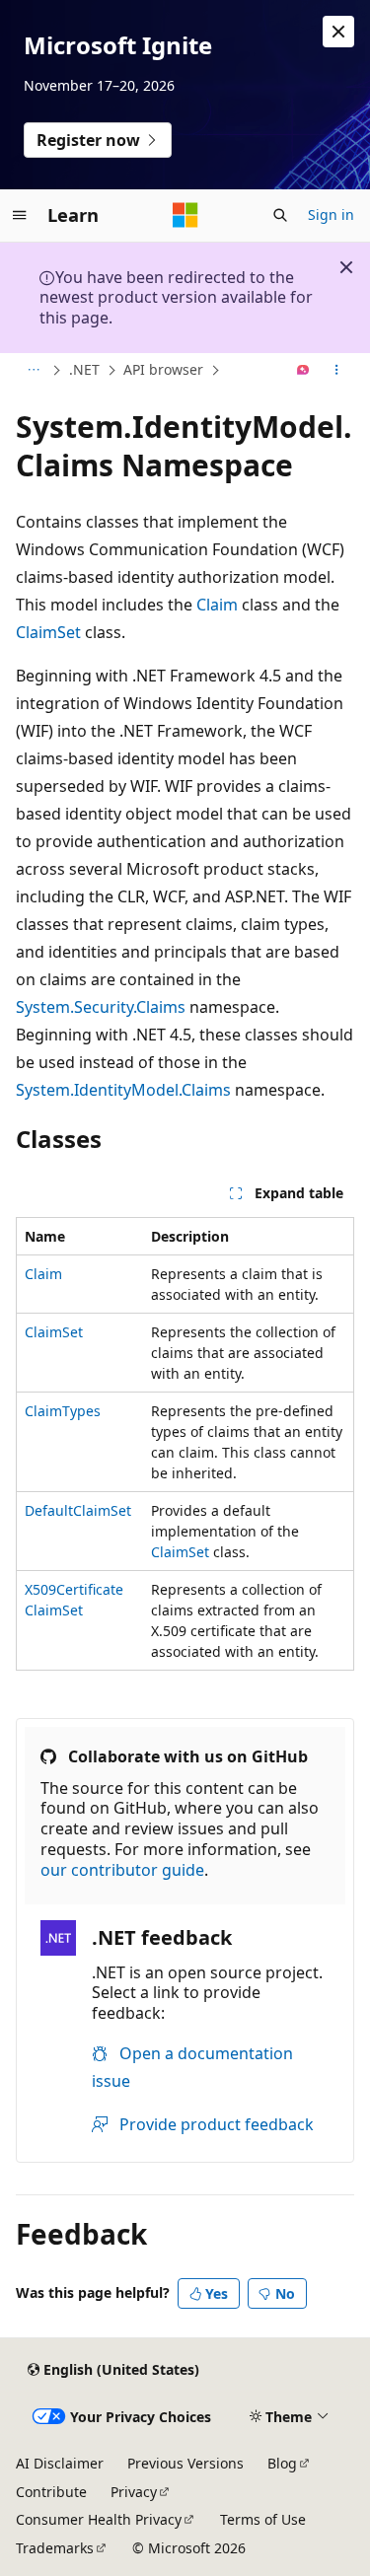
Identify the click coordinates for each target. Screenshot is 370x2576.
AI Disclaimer (60, 2463)
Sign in (331, 215)
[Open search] (280, 215)
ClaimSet (48, 632)
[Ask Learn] (303, 371)
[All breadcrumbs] (33, 371)
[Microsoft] (185, 215)
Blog (282, 2463)
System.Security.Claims (101, 1007)
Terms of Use (263, 2519)
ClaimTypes (63, 1411)
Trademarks (55, 2548)
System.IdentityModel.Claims (123, 1090)
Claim (217, 605)
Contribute (51, 2492)
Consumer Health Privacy (99, 2519)
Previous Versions (185, 2463)
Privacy (134, 2492)
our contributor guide (122, 1870)
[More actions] (337, 371)
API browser (163, 369)
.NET (84, 369)
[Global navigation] (20, 215)
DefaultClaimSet (78, 1510)
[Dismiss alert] (338, 32)
